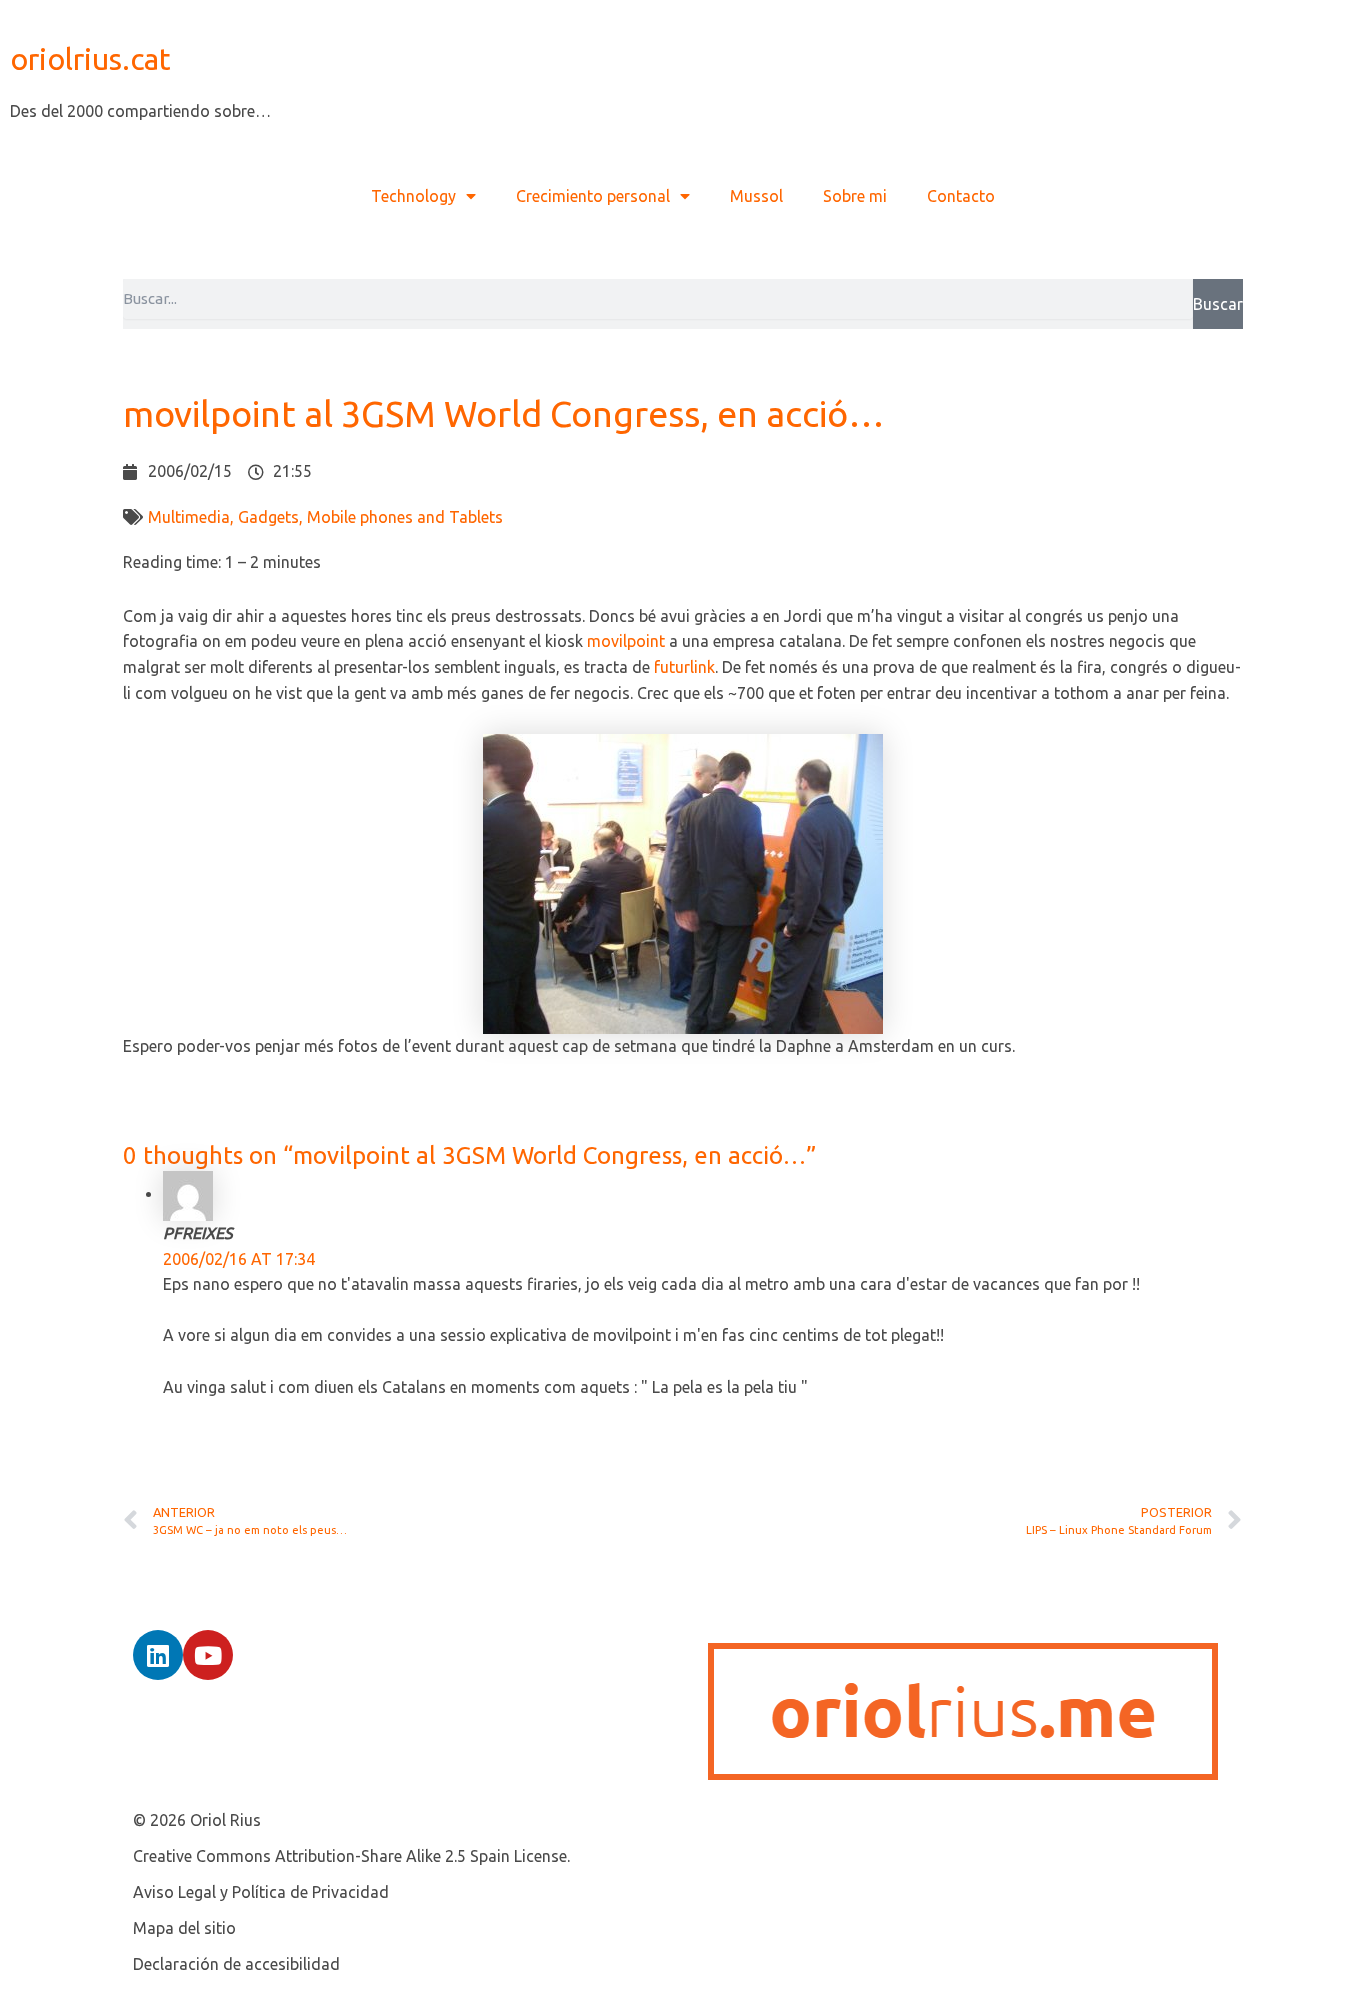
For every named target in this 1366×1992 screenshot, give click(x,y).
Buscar (1218, 304)
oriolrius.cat (90, 59)
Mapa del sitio (184, 1928)
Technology (413, 196)
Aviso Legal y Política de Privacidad (261, 1892)
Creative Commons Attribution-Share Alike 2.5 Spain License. (351, 1856)
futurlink (684, 667)
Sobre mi (855, 196)
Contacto (961, 196)
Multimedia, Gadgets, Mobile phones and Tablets (325, 517)
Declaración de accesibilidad (236, 1964)
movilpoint (626, 641)
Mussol (756, 196)
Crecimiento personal (593, 196)
